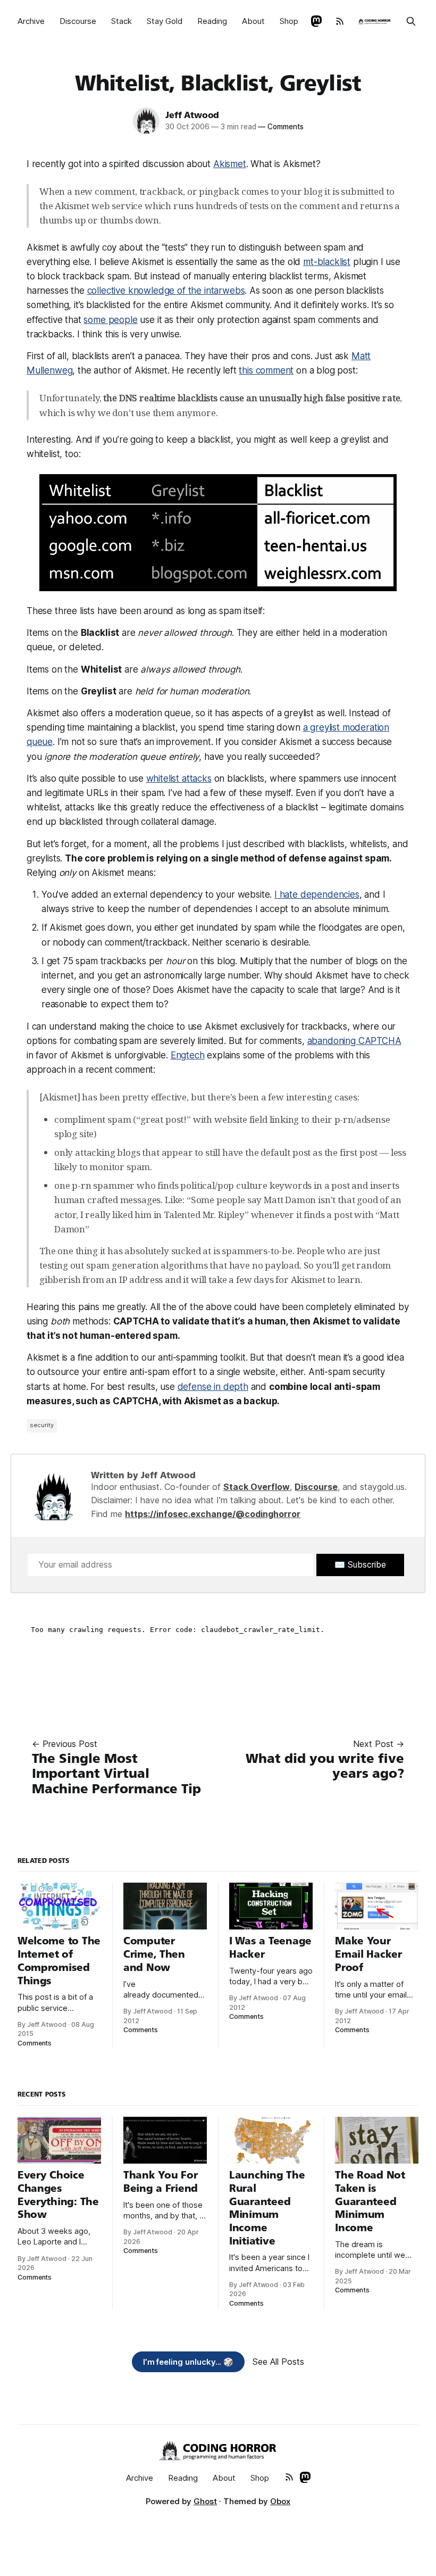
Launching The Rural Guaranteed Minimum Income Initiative (267, 2208)
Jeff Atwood (192, 115)
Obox (280, 2501)
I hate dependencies (317, 894)
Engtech (188, 1055)
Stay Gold (165, 21)
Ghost (205, 2501)
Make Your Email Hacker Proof (368, 1954)
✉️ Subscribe (360, 1564)
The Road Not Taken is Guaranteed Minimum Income (370, 2201)
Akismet (230, 164)
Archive (31, 21)
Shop (289, 21)
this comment (266, 370)
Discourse (78, 21)
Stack (121, 21)
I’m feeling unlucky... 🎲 (188, 2362)
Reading (212, 21)
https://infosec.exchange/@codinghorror (213, 1514)
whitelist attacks (179, 778)
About (253, 21)
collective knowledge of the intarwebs (166, 291)
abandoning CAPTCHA (354, 1041)
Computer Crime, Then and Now (154, 1954)
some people (110, 320)
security (42, 1425)
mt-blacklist (327, 262)
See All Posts (278, 2362)
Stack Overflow (257, 1487)
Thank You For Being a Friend (161, 2182)
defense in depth (213, 1387)
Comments (280, 127)
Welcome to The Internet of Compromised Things (59, 1961)
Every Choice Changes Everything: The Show (58, 2195)
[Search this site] (411, 21)
